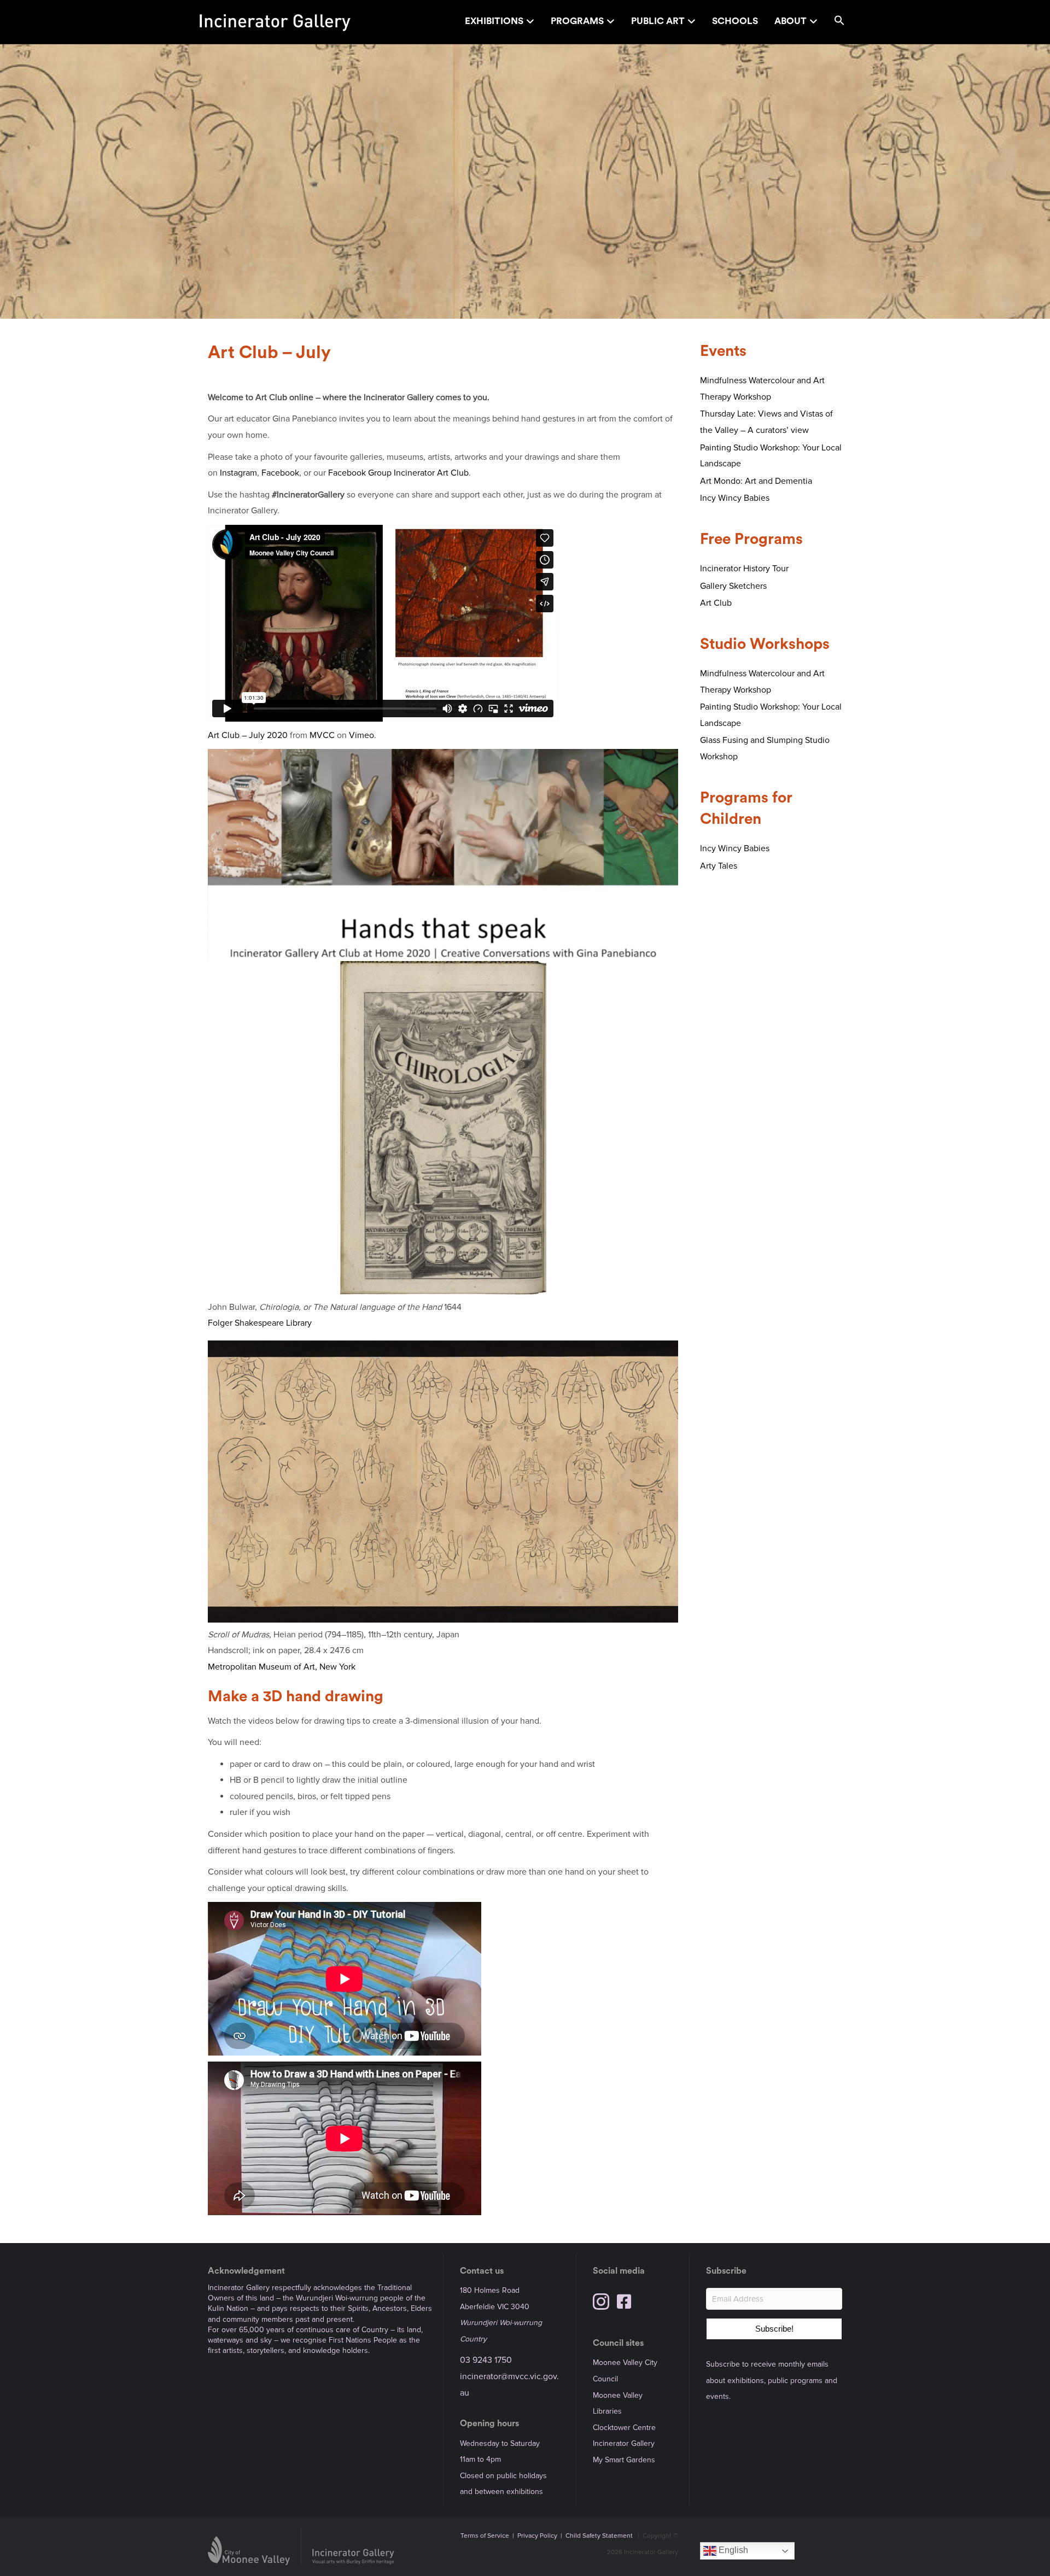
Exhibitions (494, 21)
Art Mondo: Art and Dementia (756, 481)
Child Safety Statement (599, 2536)
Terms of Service (485, 2536)
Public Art (658, 21)
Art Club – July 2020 (248, 735)
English (732, 2550)
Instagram (238, 473)
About (791, 21)
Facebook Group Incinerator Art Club (398, 473)
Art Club (716, 603)
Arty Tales (719, 866)
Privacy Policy (537, 2536)
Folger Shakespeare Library (260, 1323)
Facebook (280, 473)
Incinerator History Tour (744, 569)
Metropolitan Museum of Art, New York (282, 1667)
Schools (735, 21)
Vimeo (361, 735)
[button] (839, 22)
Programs (577, 21)
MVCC (322, 735)
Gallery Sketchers (733, 586)
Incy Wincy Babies (735, 498)
